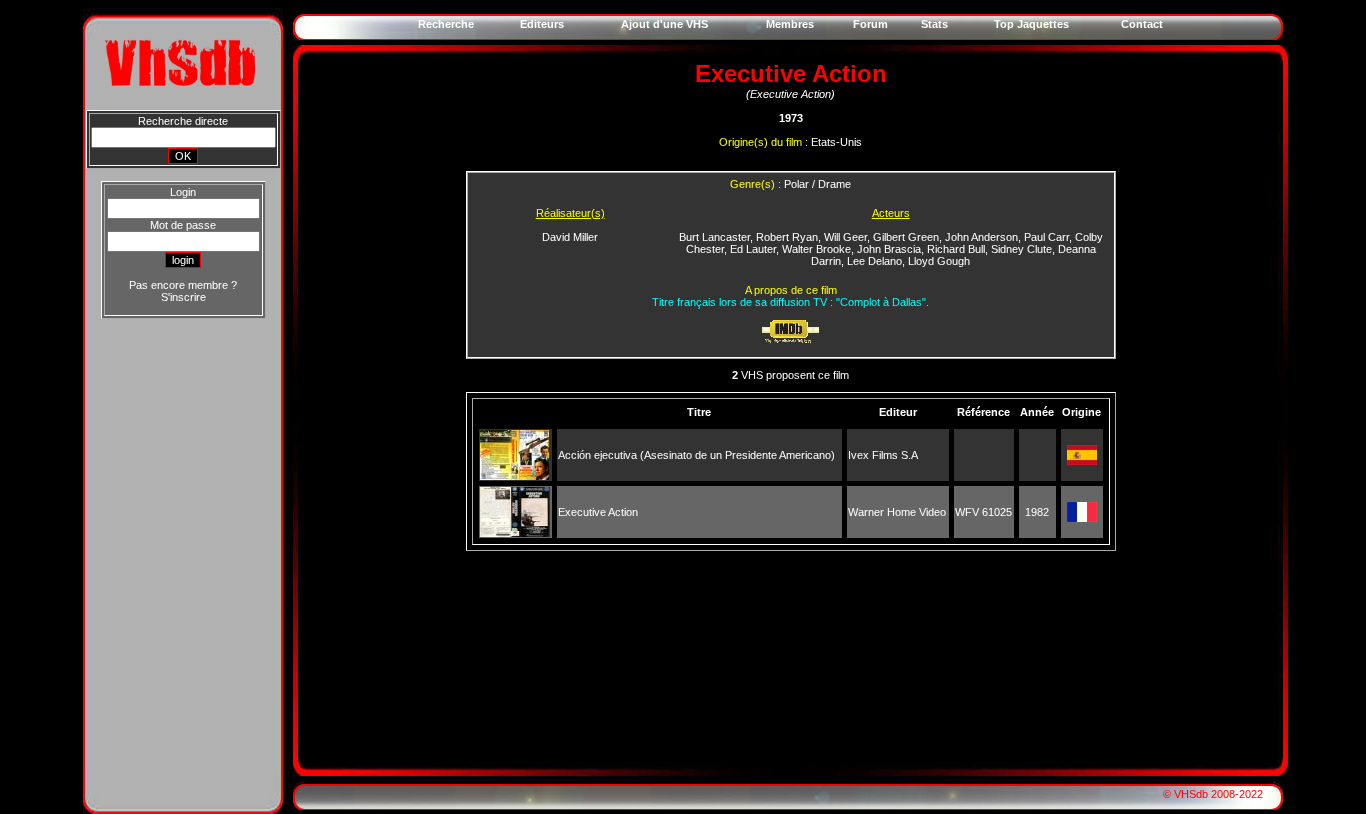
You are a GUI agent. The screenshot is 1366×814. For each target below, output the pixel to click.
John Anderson (981, 237)
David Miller (570, 237)
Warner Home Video (897, 512)
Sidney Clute (1021, 249)
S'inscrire (183, 297)
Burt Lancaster (714, 237)
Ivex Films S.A (883, 455)
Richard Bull (956, 249)
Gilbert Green (906, 237)
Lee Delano (874, 261)
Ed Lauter (753, 249)
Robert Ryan (787, 237)
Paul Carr (1046, 237)
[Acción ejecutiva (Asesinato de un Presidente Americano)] (514, 476)
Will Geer (845, 237)
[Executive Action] (515, 533)
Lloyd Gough (939, 261)
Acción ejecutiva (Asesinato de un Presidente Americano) (696, 455)
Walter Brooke (816, 249)
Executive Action (598, 512)
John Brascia (889, 249)
